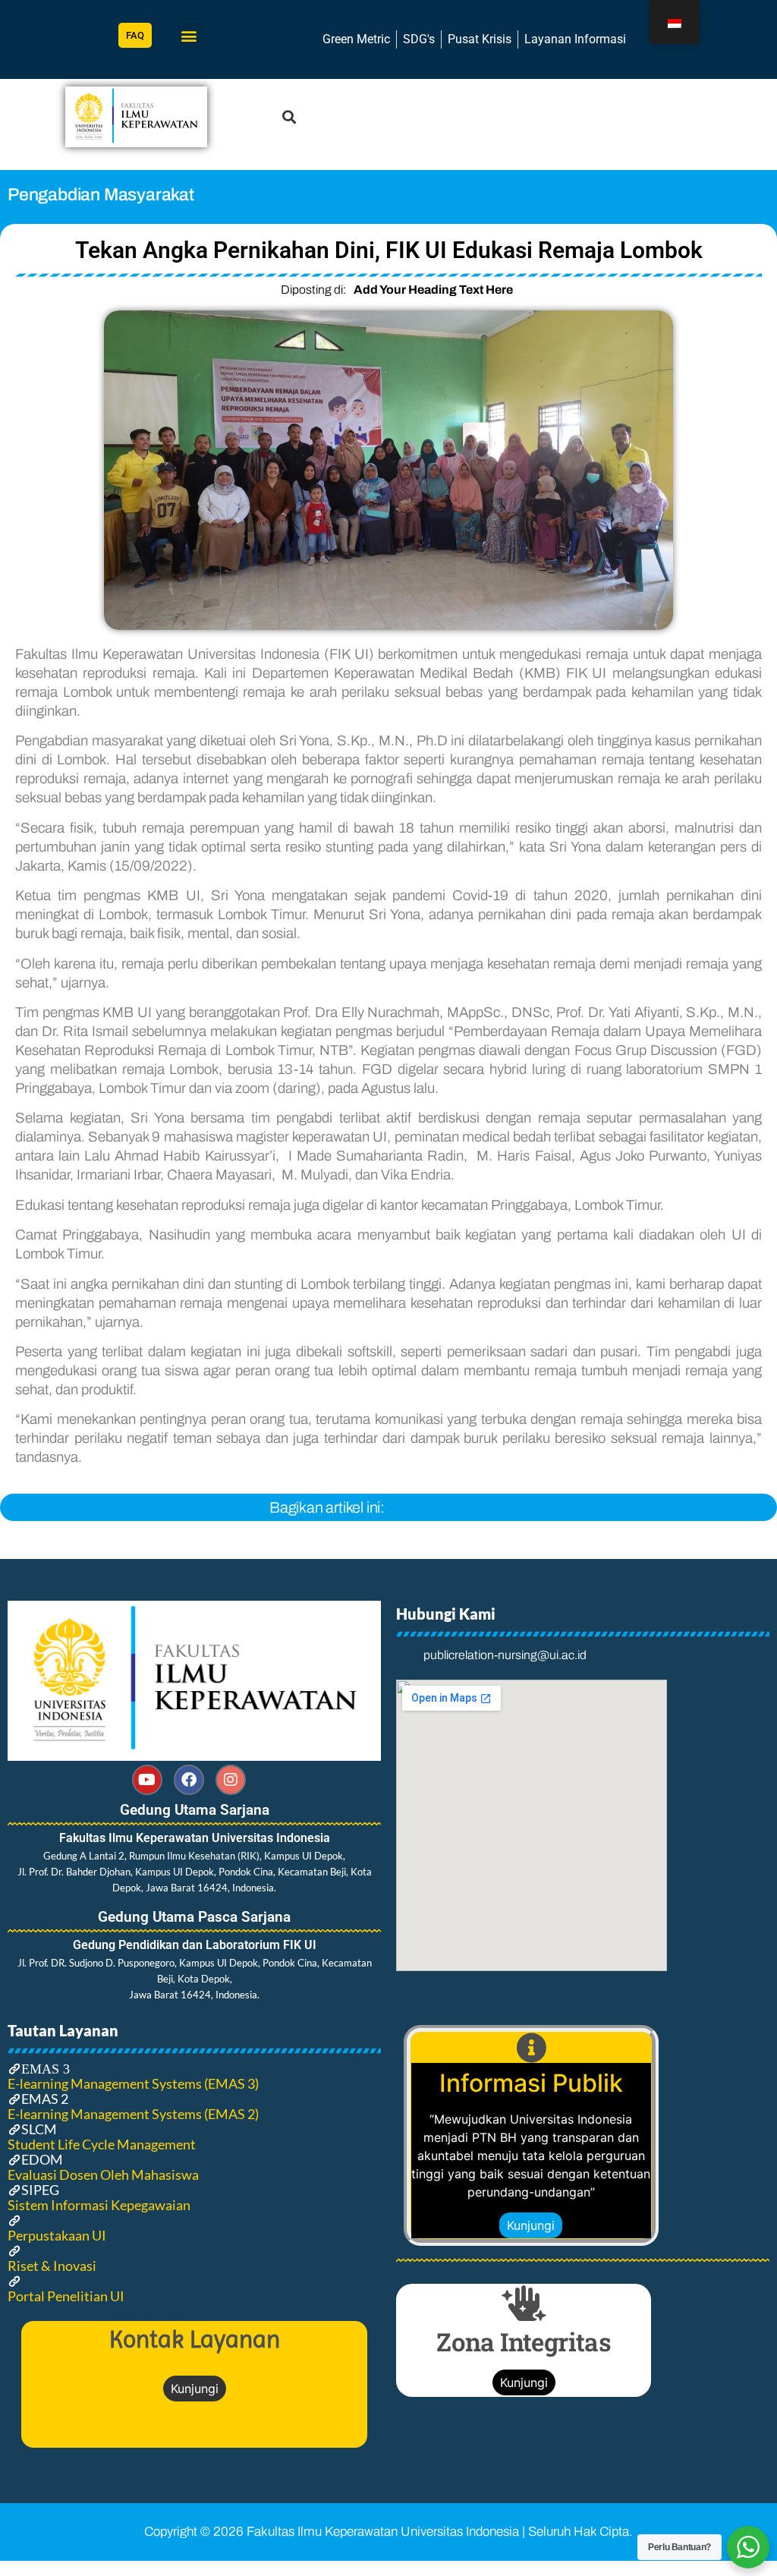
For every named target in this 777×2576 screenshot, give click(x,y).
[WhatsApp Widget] (748, 2547)
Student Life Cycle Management (102, 2144)
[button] (189, 35)
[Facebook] (189, 1780)
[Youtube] (147, 1780)
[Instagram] (231, 1780)
